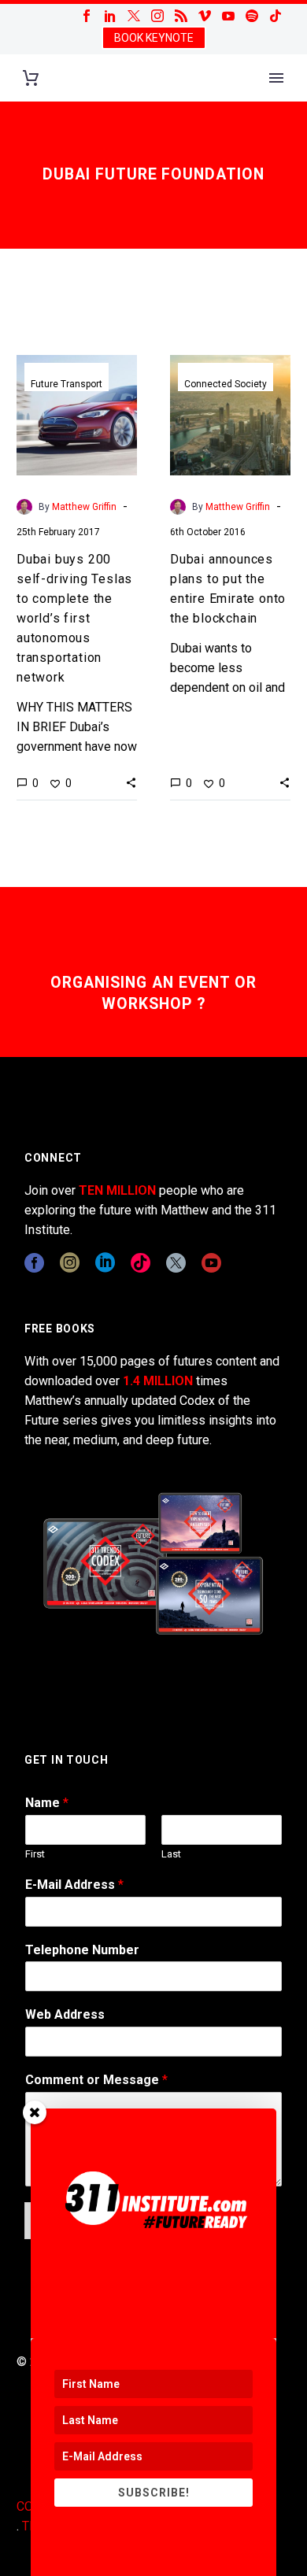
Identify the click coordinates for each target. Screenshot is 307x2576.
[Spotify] (252, 16)
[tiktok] (141, 1263)
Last (171, 1854)
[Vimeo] (205, 16)
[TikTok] (276, 16)
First (35, 1854)
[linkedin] (105, 1263)
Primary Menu (276, 78)
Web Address (65, 2014)
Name (47, 1803)
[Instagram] (157, 16)
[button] (131, 782)
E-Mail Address (74, 1885)
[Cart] (31, 78)
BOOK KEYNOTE (154, 38)
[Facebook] (87, 16)
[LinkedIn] (110, 16)
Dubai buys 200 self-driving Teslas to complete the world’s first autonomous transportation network (74, 618)
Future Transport (67, 384)
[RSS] (181, 16)
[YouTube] (228, 16)
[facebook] (34, 1263)
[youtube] (211, 1263)
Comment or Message (96, 2080)
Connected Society (226, 384)
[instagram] (70, 1263)
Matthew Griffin (84, 507)
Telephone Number (82, 1950)
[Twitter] (134, 16)
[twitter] (176, 1263)
